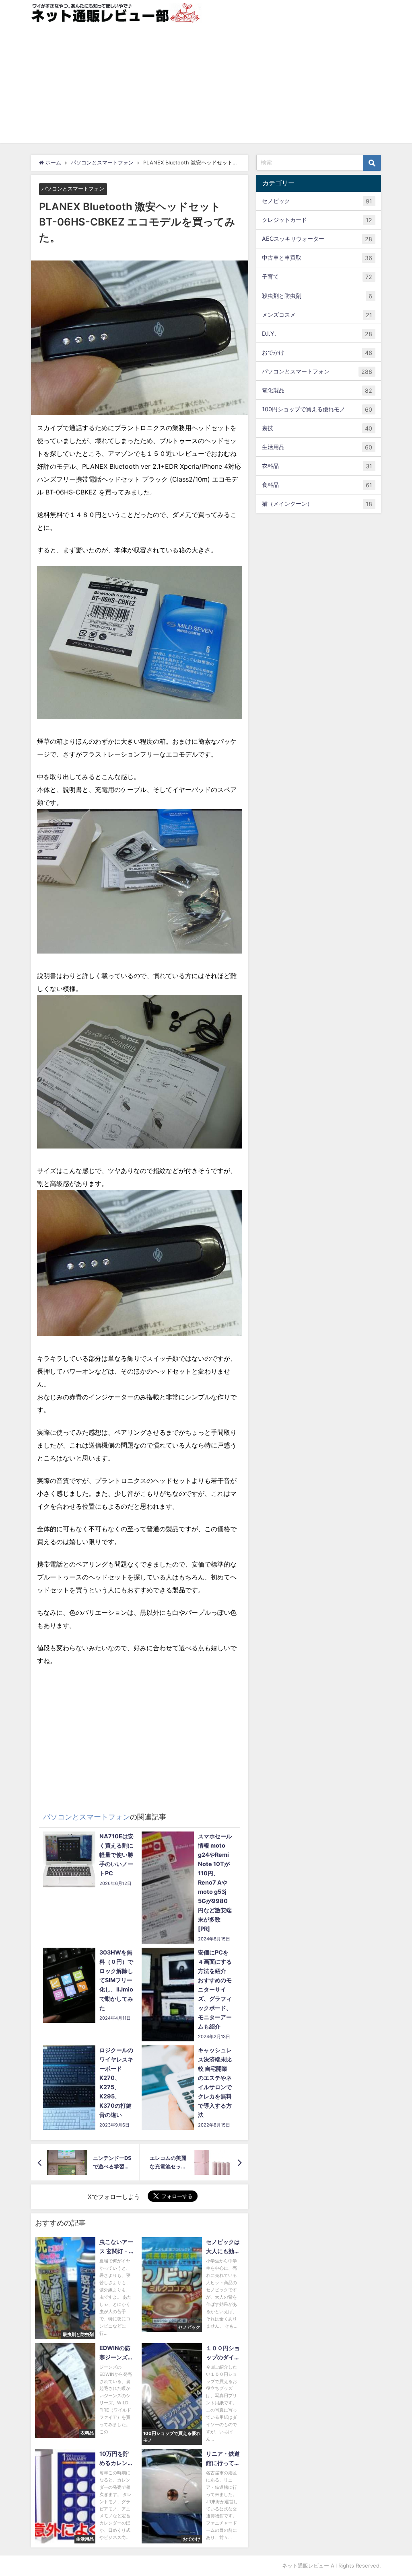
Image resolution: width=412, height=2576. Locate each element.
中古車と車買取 (317, 258)
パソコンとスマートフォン (73, 189)
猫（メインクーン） (317, 504)
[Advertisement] (206, 86)
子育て (317, 277)
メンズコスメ (317, 315)
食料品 (317, 485)
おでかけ (317, 353)
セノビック (317, 201)
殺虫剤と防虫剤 (317, 296)
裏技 (317, 428)
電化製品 (317, 390)
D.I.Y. (317, 334)
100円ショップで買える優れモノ (317, 409)
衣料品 (317, 466)
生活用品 (317, 447)
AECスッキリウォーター (317, 239)
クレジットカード (317, 220)
